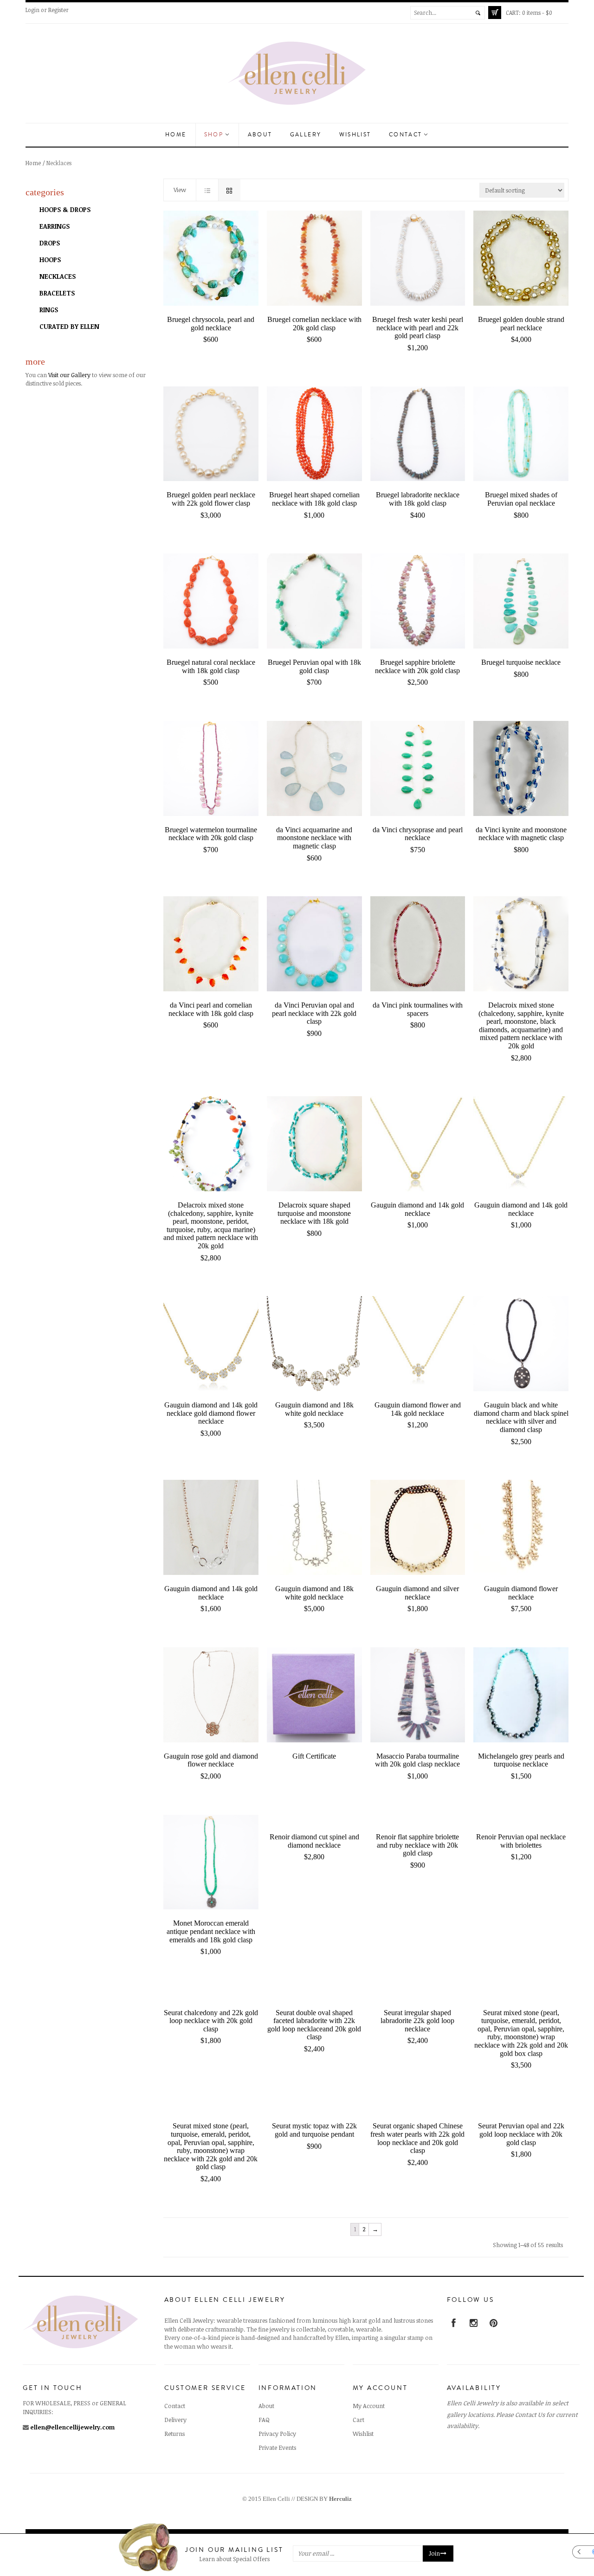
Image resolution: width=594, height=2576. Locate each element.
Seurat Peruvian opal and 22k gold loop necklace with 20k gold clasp (521, 2134)
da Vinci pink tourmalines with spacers (418, 1009)
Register (58, 10)
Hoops (50, 260)
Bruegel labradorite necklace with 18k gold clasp (418, 499)
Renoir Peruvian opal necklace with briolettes (521, 1841)
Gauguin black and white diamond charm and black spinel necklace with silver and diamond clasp (521, 1417)
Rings (49, 310)
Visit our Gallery (69, 375)
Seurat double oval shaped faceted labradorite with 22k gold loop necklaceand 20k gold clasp (314, 2025)
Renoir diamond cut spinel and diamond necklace (314, 1841)
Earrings (55, 226)
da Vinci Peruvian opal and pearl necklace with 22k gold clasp (314, 1013)
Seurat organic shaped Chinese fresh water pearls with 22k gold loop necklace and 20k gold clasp (417, 2138)
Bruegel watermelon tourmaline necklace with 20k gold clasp (211, 834)
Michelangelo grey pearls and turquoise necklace (521, 1760)
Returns (174, 2434)
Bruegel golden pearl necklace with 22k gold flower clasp (211, 499)
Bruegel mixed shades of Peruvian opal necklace (521, 499)
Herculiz (340, 2499)
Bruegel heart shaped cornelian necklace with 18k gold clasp (314, 499)
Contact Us (530, 2415)
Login (32, 10)
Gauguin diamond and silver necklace (417, 1593)
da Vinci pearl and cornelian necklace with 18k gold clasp (211, 1009)
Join (434, 2554)
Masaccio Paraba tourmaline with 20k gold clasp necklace (417, 1760)
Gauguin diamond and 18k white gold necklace (314, 1409)
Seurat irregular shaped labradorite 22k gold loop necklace (417, 2021)
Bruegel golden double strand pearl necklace (521, 324)
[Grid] (229, 190)
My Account (369, 2406)
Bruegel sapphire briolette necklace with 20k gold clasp (417, 666)
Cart (358, 2420)
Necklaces (58, 276)
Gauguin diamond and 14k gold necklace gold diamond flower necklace (211, 1413)
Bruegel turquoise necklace (521, 662)
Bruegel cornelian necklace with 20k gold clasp (314, 324)
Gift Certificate (314, 1756)
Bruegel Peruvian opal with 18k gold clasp (314, 666)
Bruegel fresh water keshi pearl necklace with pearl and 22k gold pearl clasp (418, 328)
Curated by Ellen (69, 326)
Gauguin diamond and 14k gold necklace (417, 1209)
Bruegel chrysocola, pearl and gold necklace (211, 324)
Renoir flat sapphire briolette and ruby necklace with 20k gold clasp (417, 1845)
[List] (207, 190)
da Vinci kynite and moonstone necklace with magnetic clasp (521, 834)
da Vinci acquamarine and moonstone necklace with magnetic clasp (314, 838)
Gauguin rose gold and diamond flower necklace (211, 1760)
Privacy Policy (277, 2434)
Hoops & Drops (65, 209)
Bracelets (57, 293)
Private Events (277, 2448)
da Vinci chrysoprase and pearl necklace (418, 834)
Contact (407, 135)
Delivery (175, 2420)
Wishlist (355, 135)
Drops (50, 243)
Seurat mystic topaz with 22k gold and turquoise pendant (314, 2130)
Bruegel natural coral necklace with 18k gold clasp (211, 666)
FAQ (264, 2420)
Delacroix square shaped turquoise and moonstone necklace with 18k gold (314, 1213)
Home (176, 135)
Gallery (306, 135)
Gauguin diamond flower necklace (521, 1593)
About (260, 135)
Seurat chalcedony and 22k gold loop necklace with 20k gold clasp (211, 2021)
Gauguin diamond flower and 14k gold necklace (418, 1409)
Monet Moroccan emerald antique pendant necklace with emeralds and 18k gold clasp (211, 1931)
